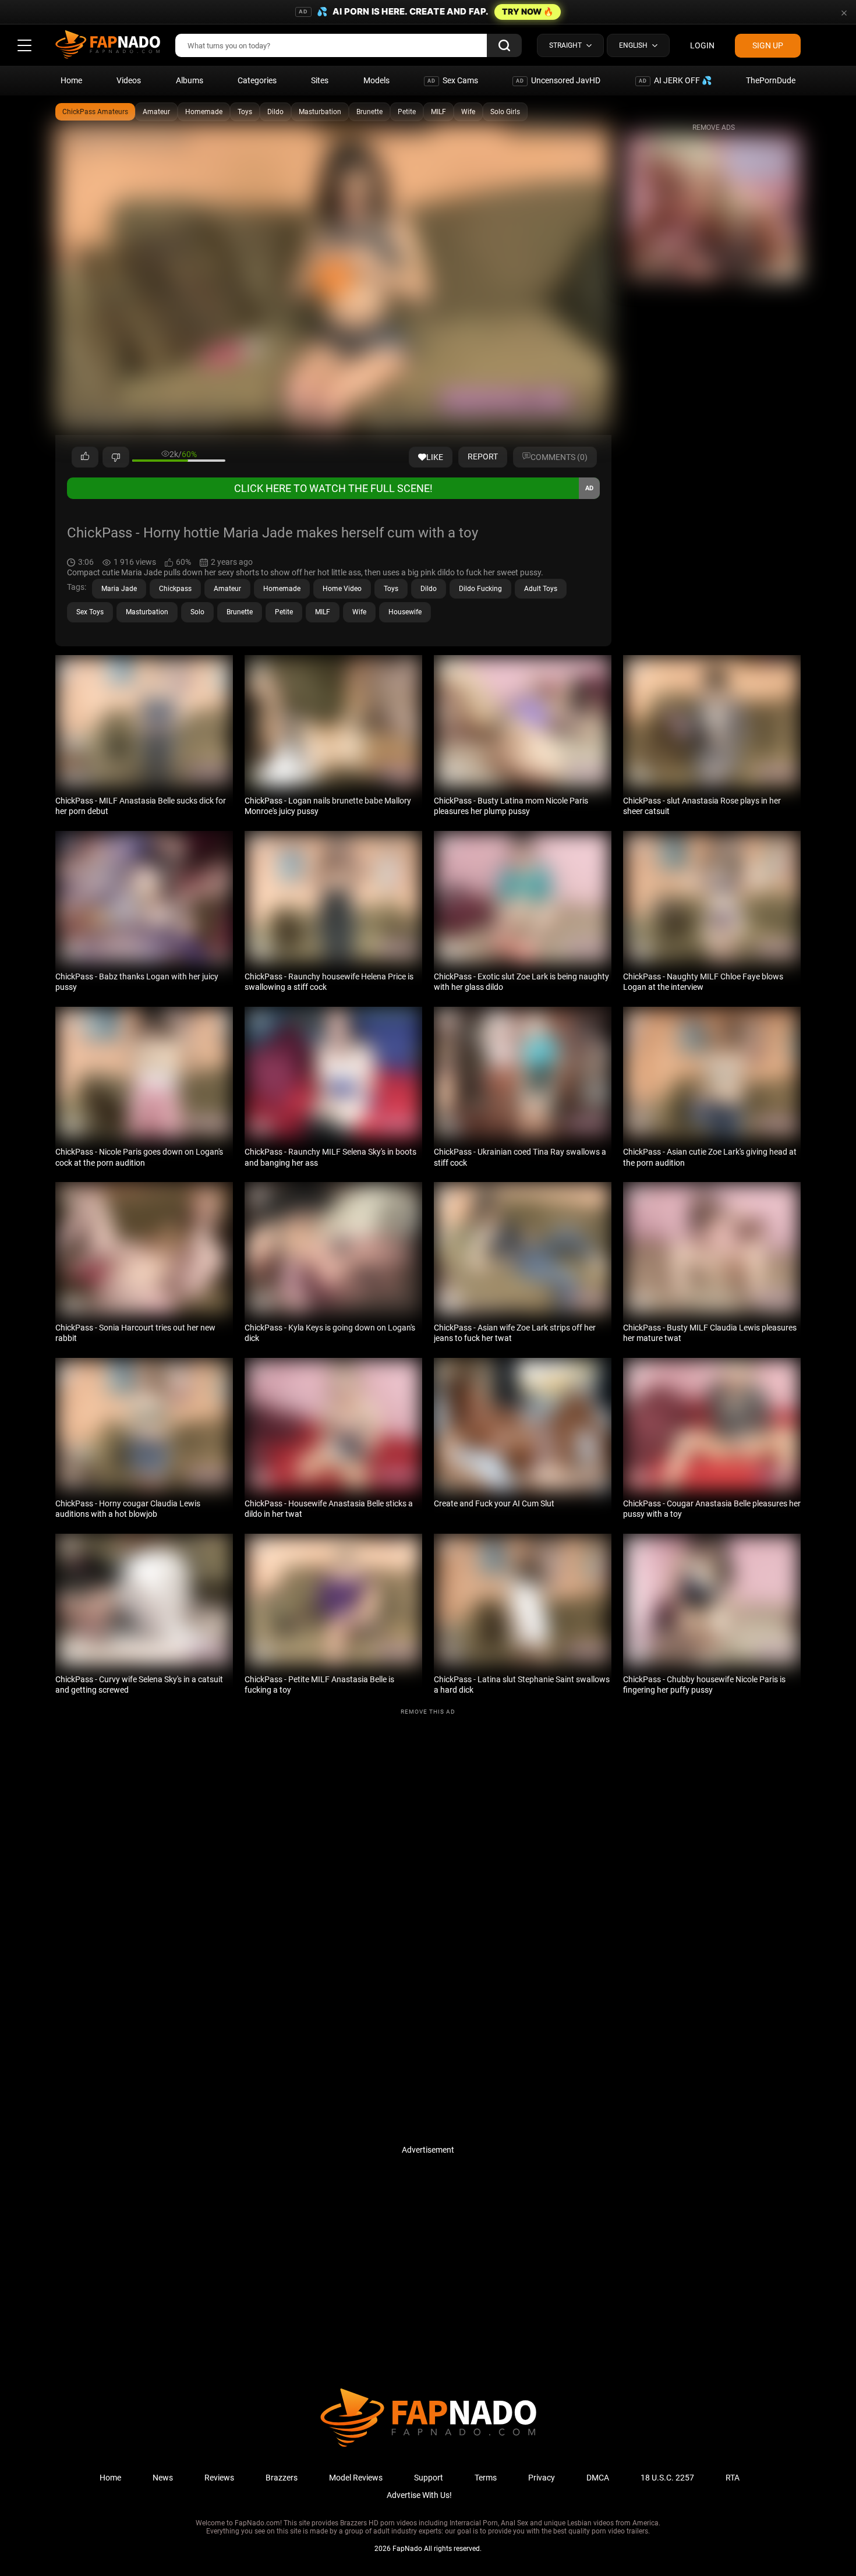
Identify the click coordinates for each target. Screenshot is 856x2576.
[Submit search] (504, 45)
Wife (468, 112)
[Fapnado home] (428, 2446)
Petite (407, 112)
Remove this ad (428, 1712)
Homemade (204, 112)
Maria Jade (119, 589)
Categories (257, 80)
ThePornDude (771, 80)
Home (71, 80)
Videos (129, 80)
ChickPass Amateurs (95, 112)
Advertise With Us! (419, 2495)
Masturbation (320, 112)
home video (342, 589)
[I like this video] (85, 457)
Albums (190, 80)
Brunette (369, 112)
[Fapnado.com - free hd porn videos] (108, 45)
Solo (197, 612)
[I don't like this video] (116, 457)
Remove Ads (714, 128)
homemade (282, 589)
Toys (245, 112)
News (163, 2478)
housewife (405, 612)
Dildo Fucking (480, 589)
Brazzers (282, 2478)
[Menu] (24, 45)
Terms (486, 2478)
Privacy (542, 2478)
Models (376, 80)
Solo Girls (505, 112)
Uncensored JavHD (558, 80)
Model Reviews (356, 2478)
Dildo (275, 112)
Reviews (219, 2478)
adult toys (541, 589)
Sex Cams (453, 80)
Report (483, 457)
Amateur (156, 112)
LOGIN (702, 45)
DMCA (598, 2478)
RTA (733, 2478)
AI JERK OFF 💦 (675, 80)
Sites (320, 80)
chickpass (175, 589)
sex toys (90, 612)
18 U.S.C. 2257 (667, 2478)
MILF (438, 112)
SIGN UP (768, 45)
